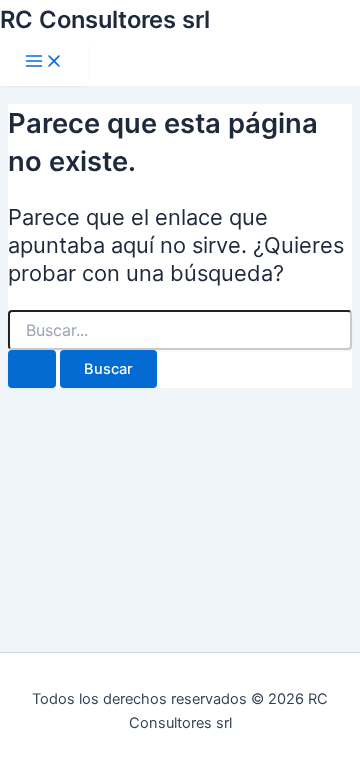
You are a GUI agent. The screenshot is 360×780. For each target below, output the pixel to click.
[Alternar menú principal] (44, 62)
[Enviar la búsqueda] (32, 369)
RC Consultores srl (105, 19)
